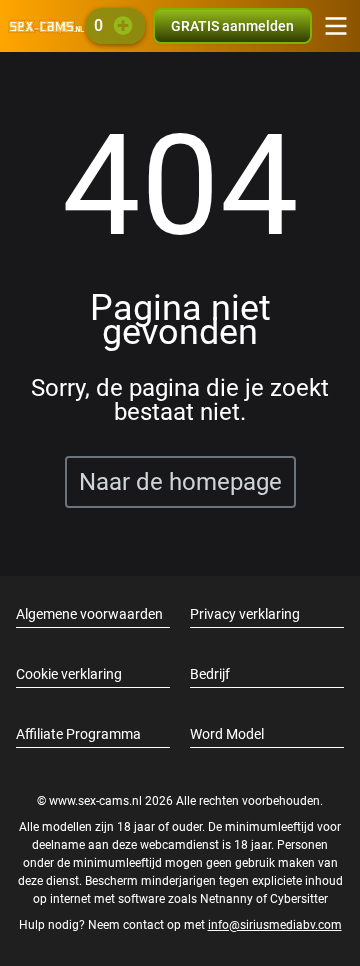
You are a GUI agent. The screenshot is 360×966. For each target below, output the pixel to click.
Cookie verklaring (69, 674)
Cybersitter (299, 899)
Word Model (227, 734)
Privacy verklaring (245, 614)
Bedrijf (210, 674)
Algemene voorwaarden (89, 614)
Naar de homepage (180, 482)
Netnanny (228, 899)
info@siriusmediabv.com (275, 925)
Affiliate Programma (78, 734)
